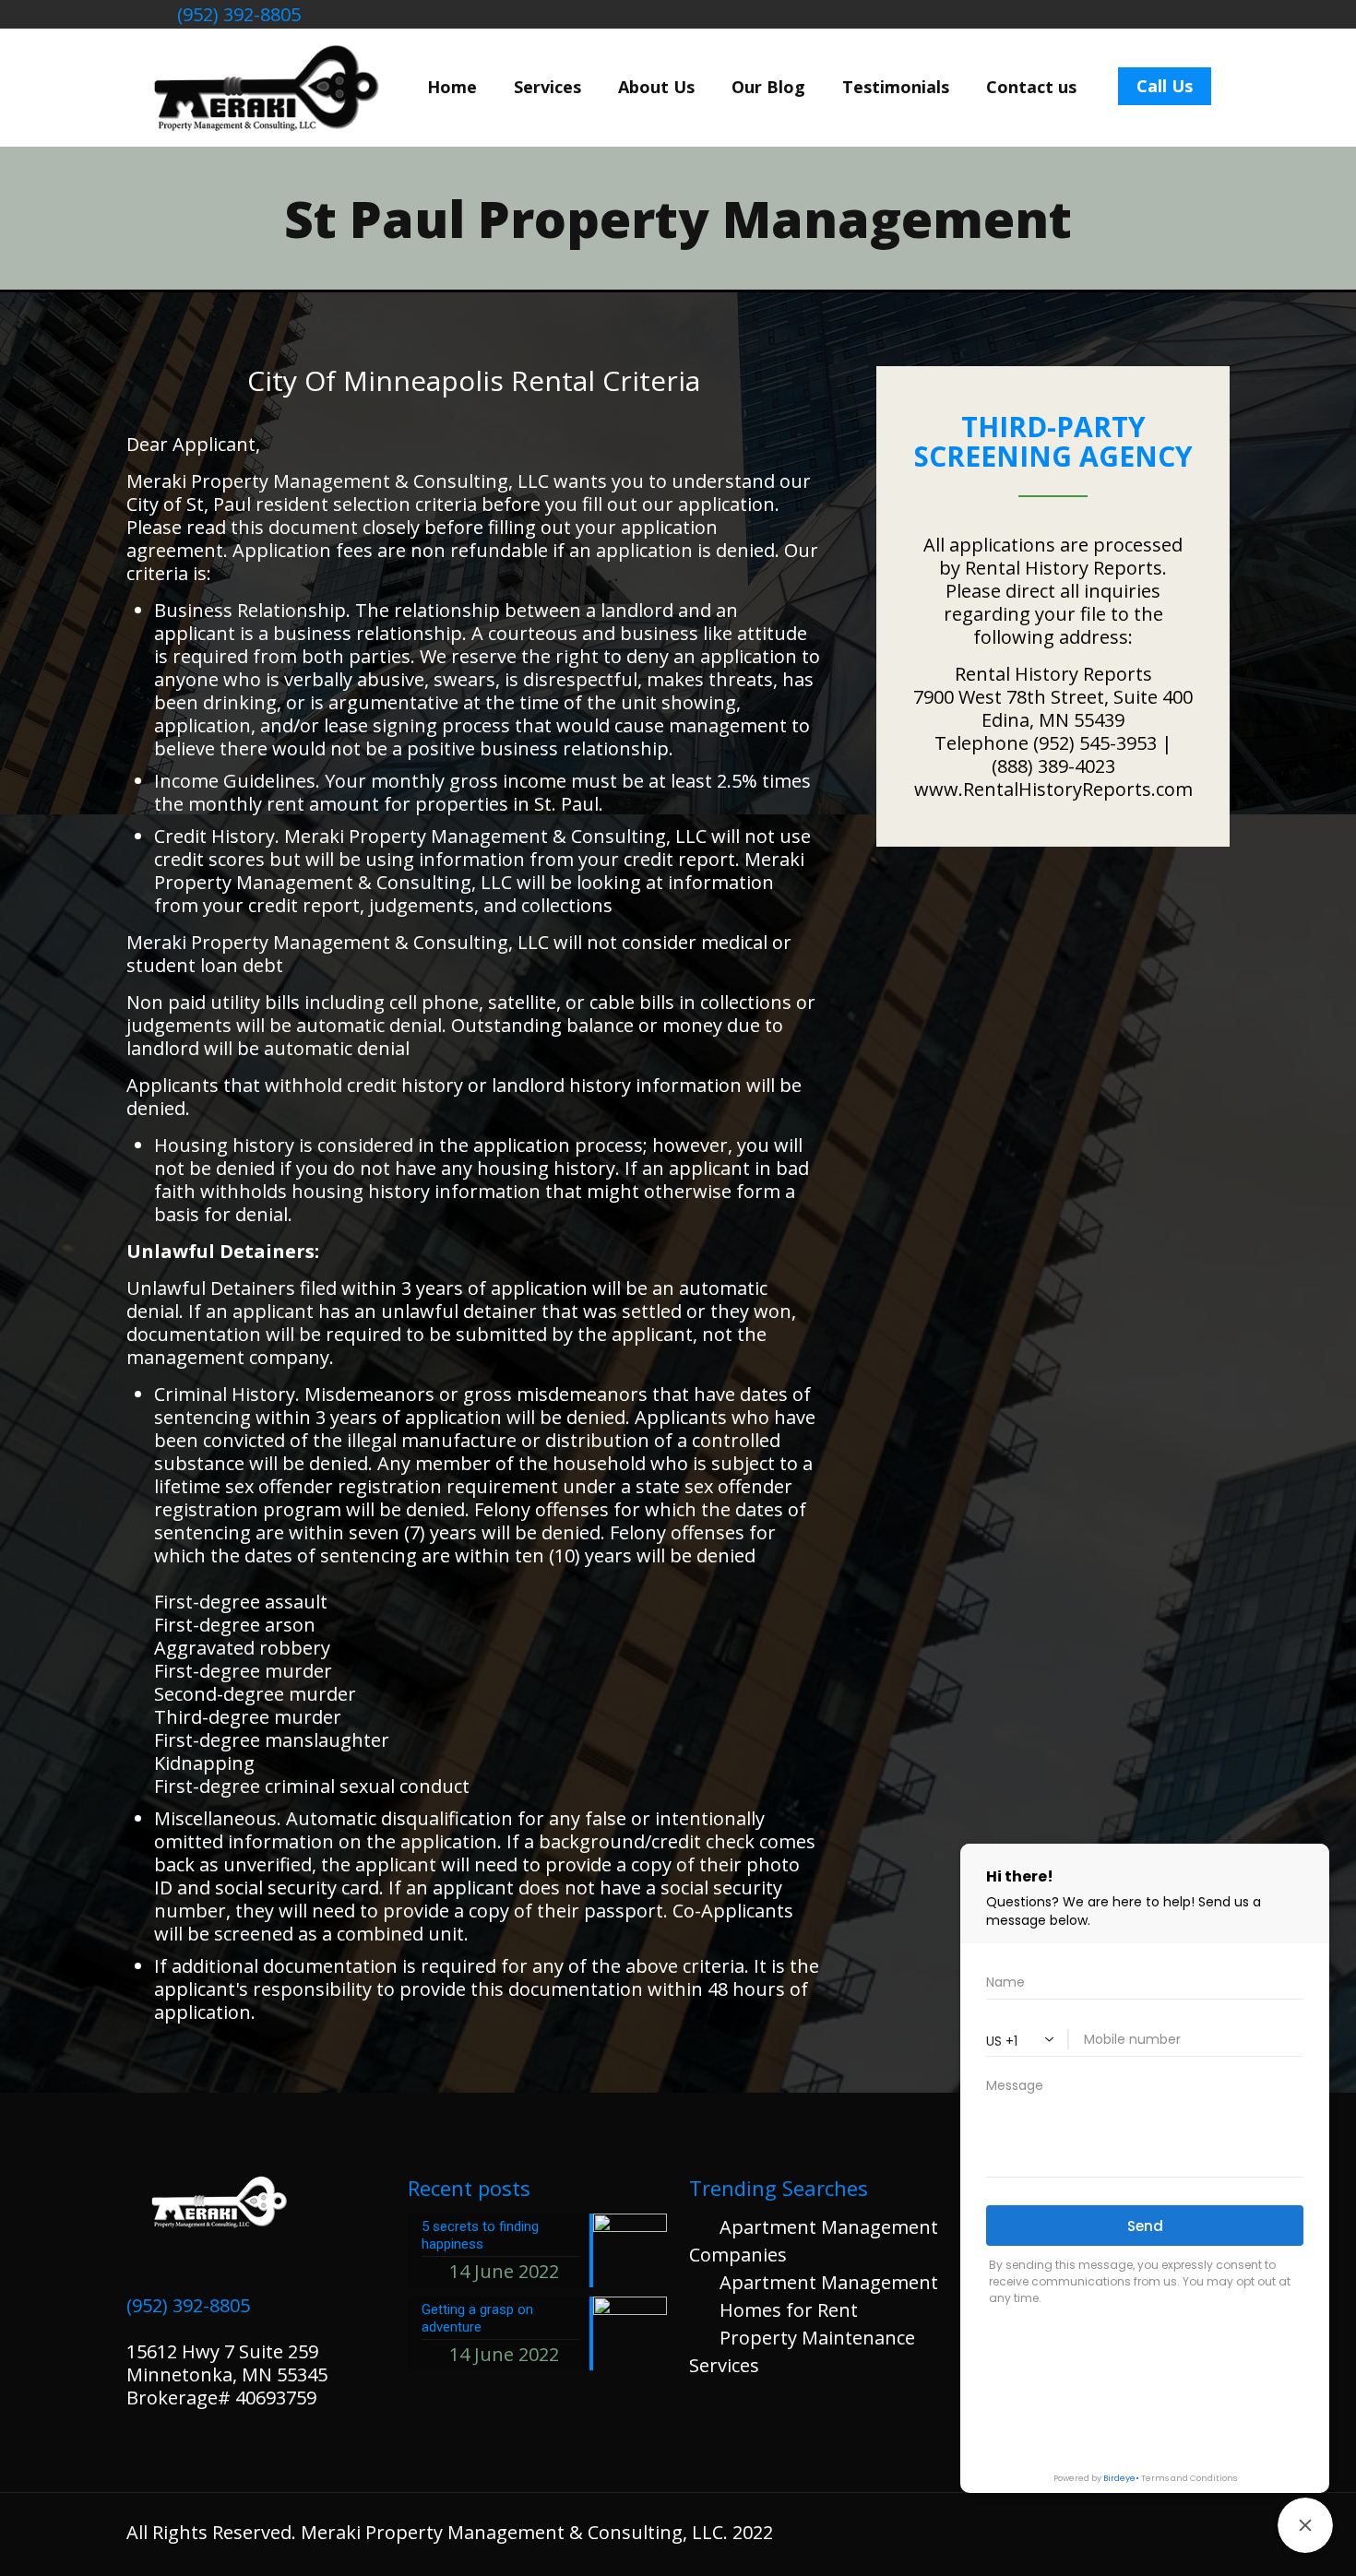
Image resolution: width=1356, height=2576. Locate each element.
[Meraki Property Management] (262, 86)
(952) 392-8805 (237, 14)
